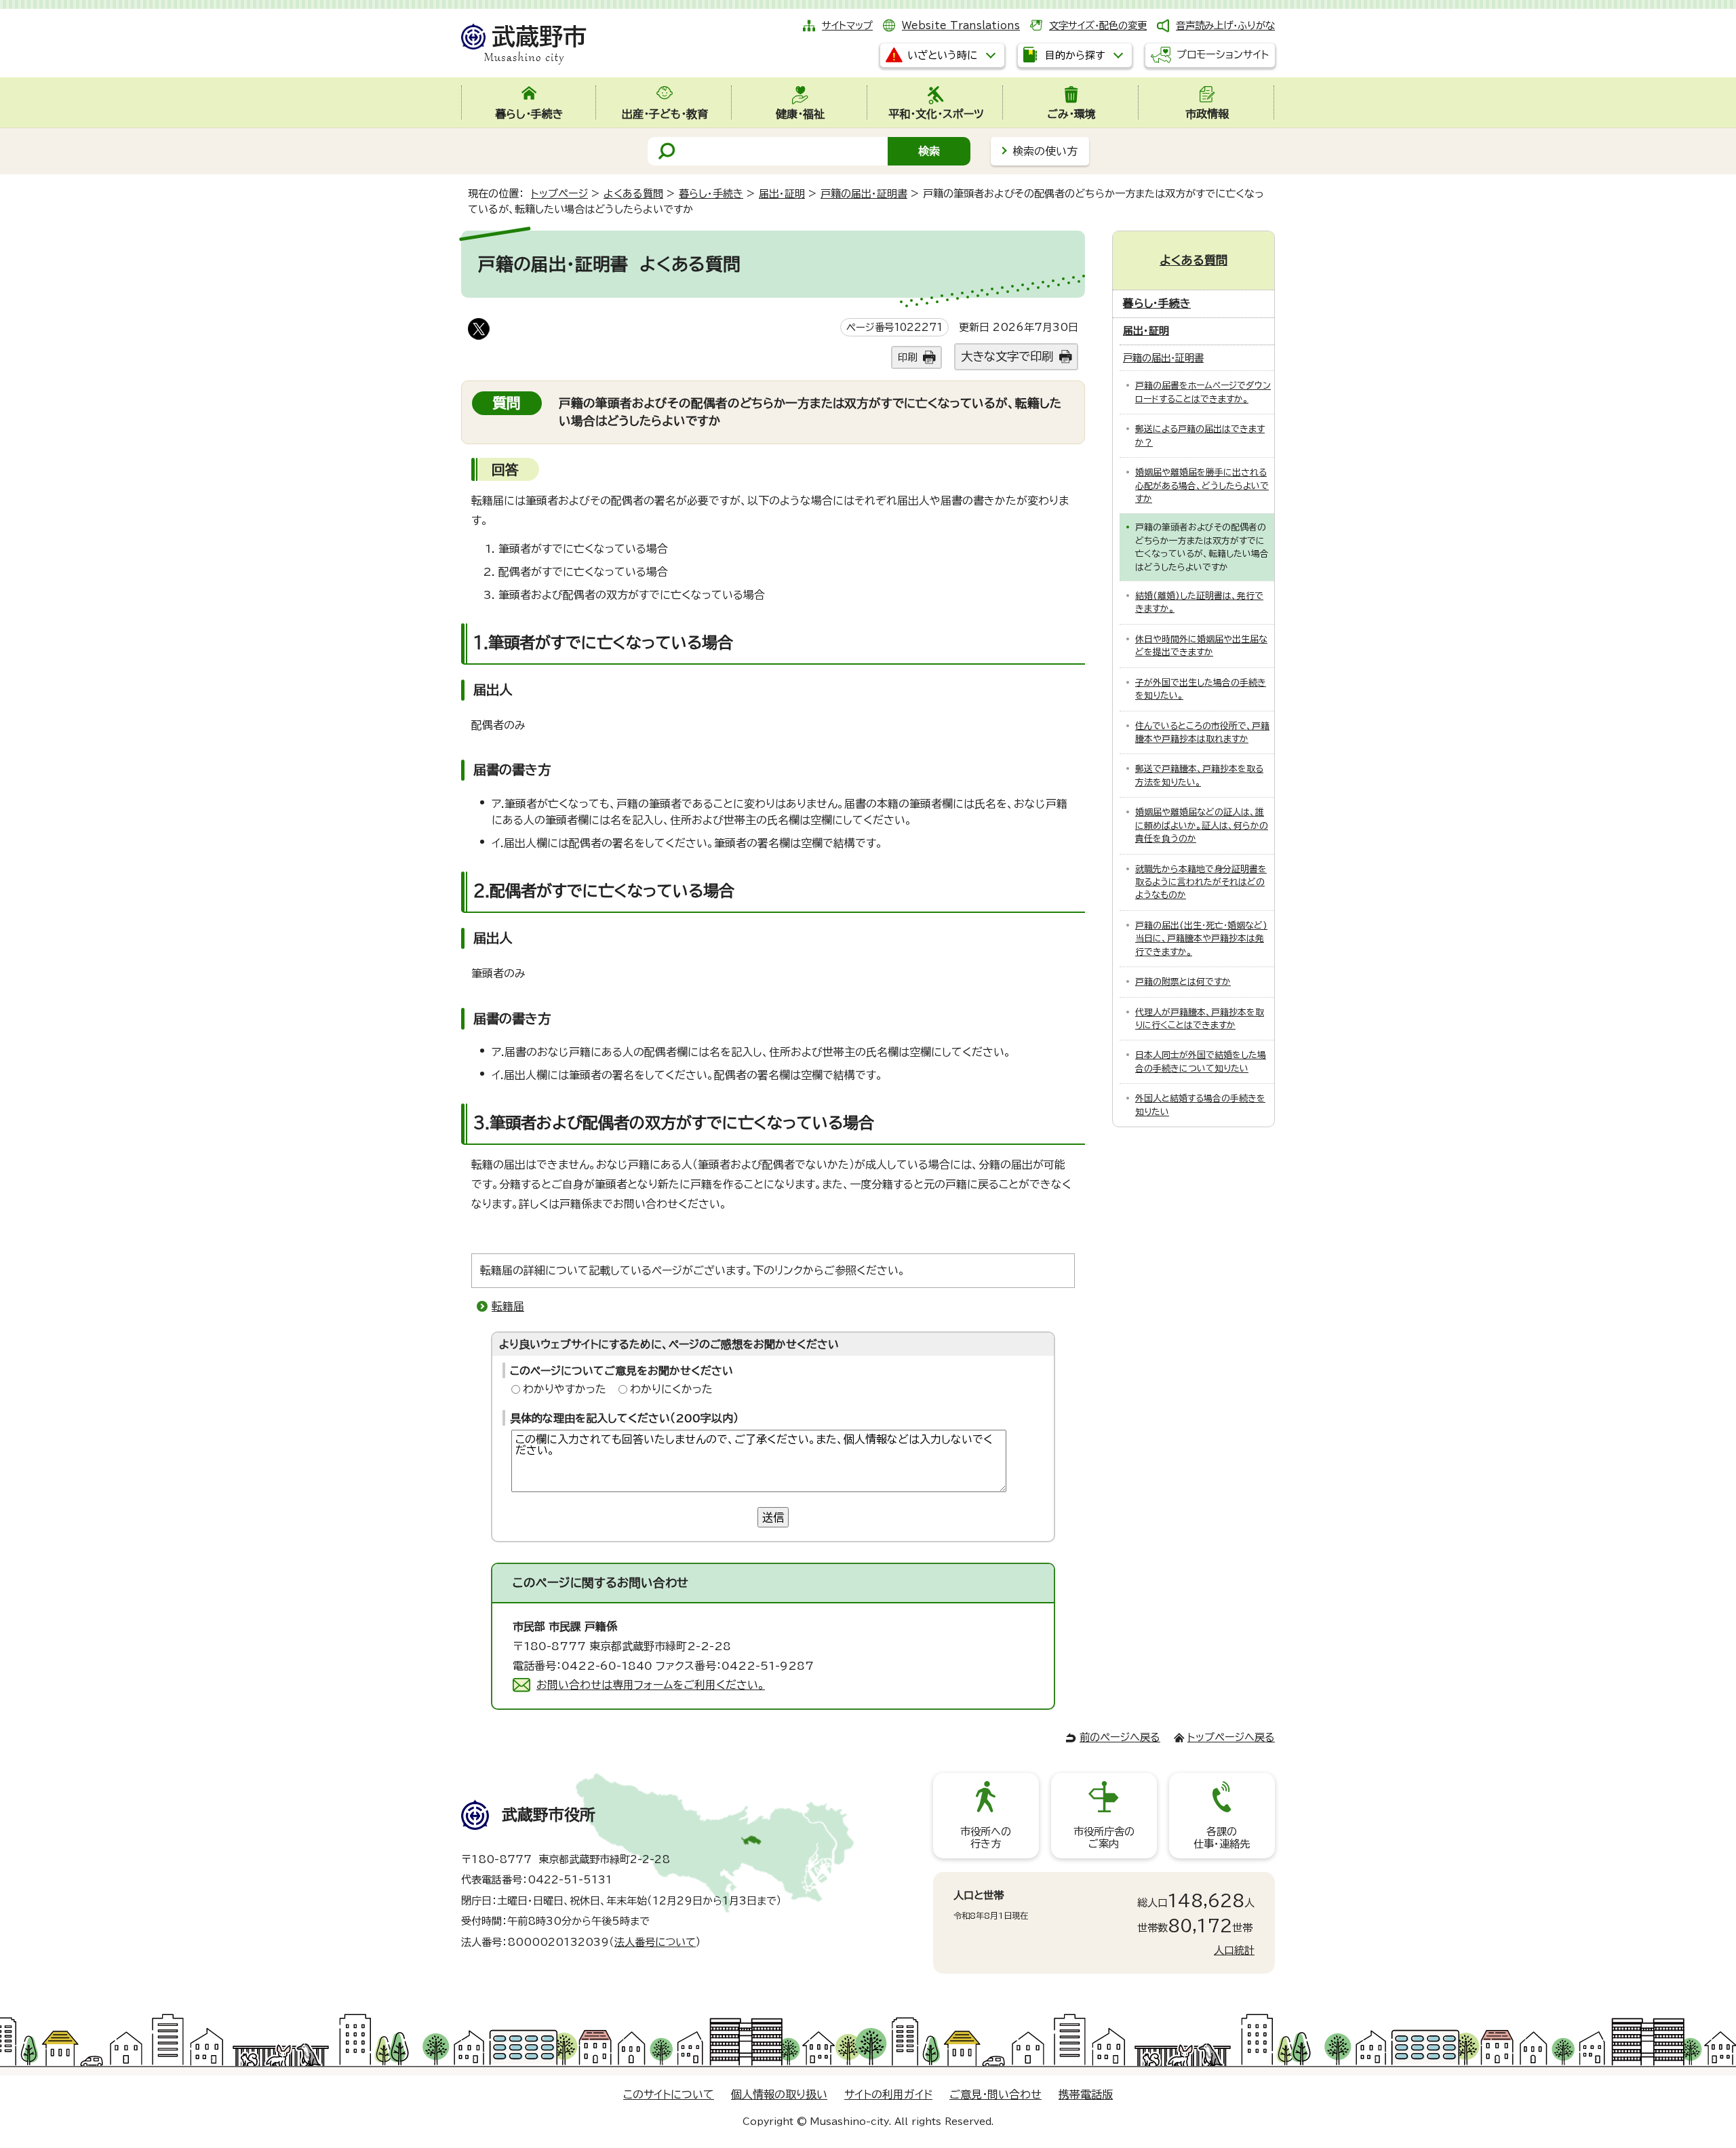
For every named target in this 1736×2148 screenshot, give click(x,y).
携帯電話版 (1086, 2094)
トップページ (559, 194)
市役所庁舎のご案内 (1104, 1838)
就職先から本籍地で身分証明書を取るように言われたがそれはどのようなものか (1201, 882)
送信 (773, 1517)
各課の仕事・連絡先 (1222, 1838)
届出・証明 (782, 194)
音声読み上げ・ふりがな (1225, 25)
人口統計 (1234, 1950)
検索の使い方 (1045, 151)
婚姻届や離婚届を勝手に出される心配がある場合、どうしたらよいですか (1202, 486)
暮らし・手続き (711, 194)
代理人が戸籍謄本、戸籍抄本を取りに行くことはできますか (1200, 1019)
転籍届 (508, 1306)
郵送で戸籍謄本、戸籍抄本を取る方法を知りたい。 (1199, 775)
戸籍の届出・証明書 (864, 194)
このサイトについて (669, 2094)
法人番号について (655, 1942)
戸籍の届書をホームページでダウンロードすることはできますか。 (1203, 392)
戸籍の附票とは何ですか (1183, 982)
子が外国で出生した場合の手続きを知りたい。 (1201, 689)
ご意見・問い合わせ (995, 2094)
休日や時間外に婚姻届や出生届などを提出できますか (1201, 646)
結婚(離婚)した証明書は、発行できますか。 (1199, 602)
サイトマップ (847, 25)
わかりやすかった (565, 1389)
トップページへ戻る (1231, 1737)
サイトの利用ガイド (888, 2094)
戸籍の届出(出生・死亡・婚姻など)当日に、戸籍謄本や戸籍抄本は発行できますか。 (1201, 939)
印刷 (907, 357)
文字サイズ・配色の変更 (1098, 25)
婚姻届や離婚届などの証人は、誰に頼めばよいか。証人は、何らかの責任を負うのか (1202, 825)
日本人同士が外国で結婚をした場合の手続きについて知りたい (1201, 1061)
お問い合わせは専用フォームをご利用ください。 (651, 1685)
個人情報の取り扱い (779, 2094)
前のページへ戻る (1120, 1737)
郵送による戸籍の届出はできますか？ (1200, 435)
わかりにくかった (671, 1389)
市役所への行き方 (986, 1838)
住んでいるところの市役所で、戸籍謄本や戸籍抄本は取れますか (1202, 733)
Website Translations (961, 25)
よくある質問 (633, 194)
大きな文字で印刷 (1007, 356)
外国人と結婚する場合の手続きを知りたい (1200, 1105)
